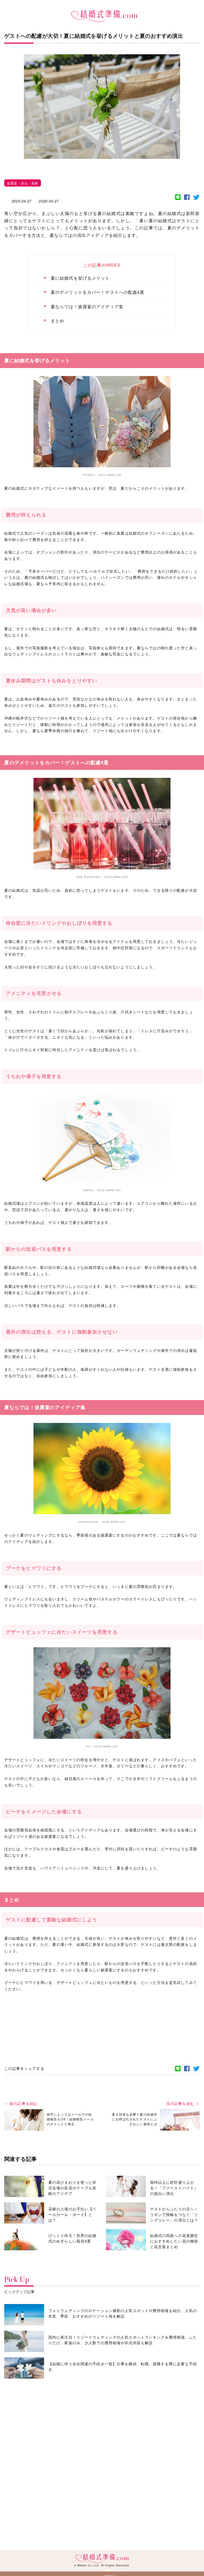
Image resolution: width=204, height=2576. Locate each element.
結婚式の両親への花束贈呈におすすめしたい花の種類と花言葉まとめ (174, 2241)
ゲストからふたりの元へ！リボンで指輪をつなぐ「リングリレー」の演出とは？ (174, 2214)
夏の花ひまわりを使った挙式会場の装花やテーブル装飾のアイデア (72, 2188)
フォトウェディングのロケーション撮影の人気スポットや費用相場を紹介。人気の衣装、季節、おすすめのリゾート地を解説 (123, 2313)
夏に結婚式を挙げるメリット (80, 278)
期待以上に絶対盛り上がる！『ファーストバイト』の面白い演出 (174, 2188)
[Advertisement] (102, 2013)
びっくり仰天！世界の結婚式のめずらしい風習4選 (72, 2238)
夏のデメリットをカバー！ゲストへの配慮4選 (98, 292)
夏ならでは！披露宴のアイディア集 (87, 307)
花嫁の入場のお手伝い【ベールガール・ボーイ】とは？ (72, 2214)
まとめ (58, 321)
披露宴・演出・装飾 (23, 183)
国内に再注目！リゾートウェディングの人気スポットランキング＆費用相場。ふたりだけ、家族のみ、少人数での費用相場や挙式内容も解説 (123, 2340)
